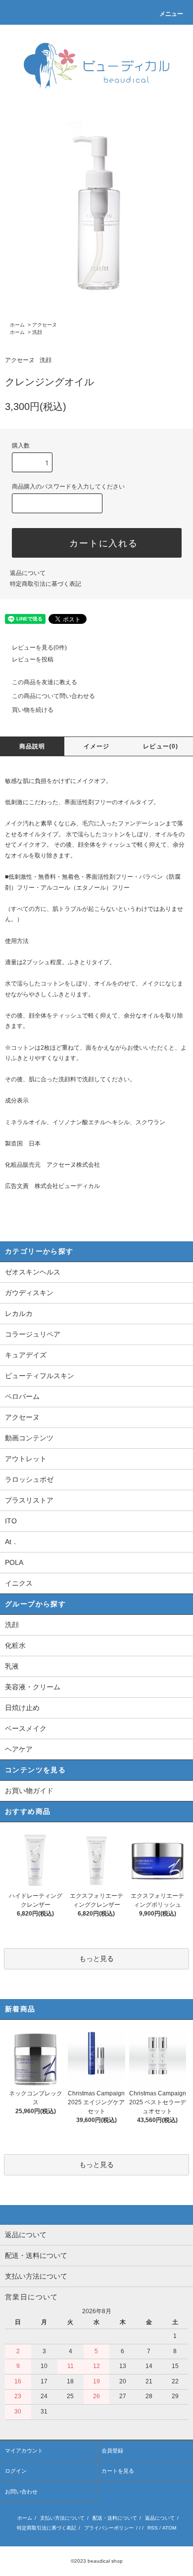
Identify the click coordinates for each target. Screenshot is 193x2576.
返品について (28, 573)
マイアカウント (24, 2451)
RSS (153, 2528)
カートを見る (118, 2471)
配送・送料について (115, 2518)
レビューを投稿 (33, 659)
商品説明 (32, 746)
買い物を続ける (33, 710)
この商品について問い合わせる (53, 696)
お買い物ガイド (29, 1791)
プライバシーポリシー (109, 2528)
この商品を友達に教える (45, 682)
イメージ (97, 746)
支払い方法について (62, 2518)
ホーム (17, 325)
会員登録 (112, 2451)
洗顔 (37, 332)
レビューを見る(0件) (39, 648)
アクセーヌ (45, 325)
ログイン (16, 2471)
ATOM (169, 2528)
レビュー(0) (161, 746)
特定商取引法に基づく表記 (46, 584)
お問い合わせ (21, 2492)
